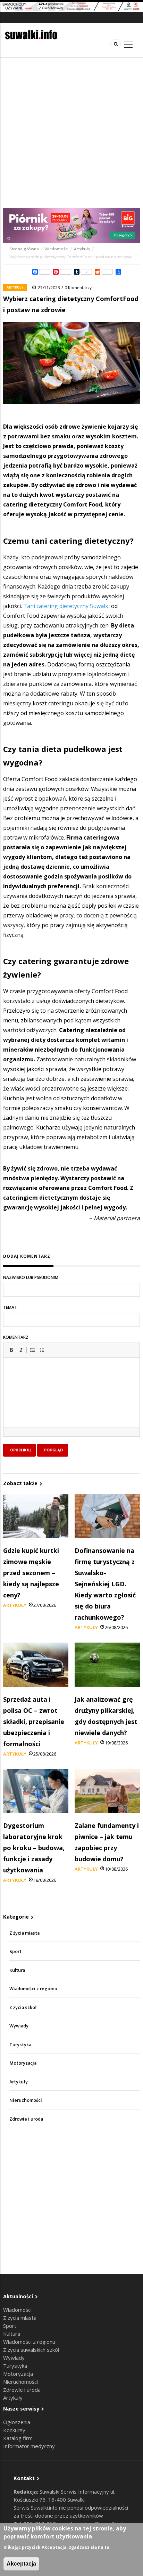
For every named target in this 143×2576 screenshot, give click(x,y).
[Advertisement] (71, 133)
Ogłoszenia (17, 2422)
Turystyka (20, 2045)
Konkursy (14, 2430)
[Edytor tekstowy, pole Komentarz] (71, 1401)
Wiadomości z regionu (33, 1989)
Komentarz (16, 1337)
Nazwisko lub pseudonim (31, 1277)
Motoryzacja (23, 2063)
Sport (15, 1951)
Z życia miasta (24, 1933)
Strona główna (25, 249)
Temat (10, 1307)
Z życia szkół (23, 2007)
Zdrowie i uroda (26, 2119)
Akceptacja (21, 2564)
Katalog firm (18, 2438)
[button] (11, 1350)
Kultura (17, 1970)
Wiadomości (56, 249)
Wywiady (19, 2026)
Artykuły (82, 249)
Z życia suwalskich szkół (31, 2350)
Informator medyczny (29, 2446)
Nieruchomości (26, 2100)
